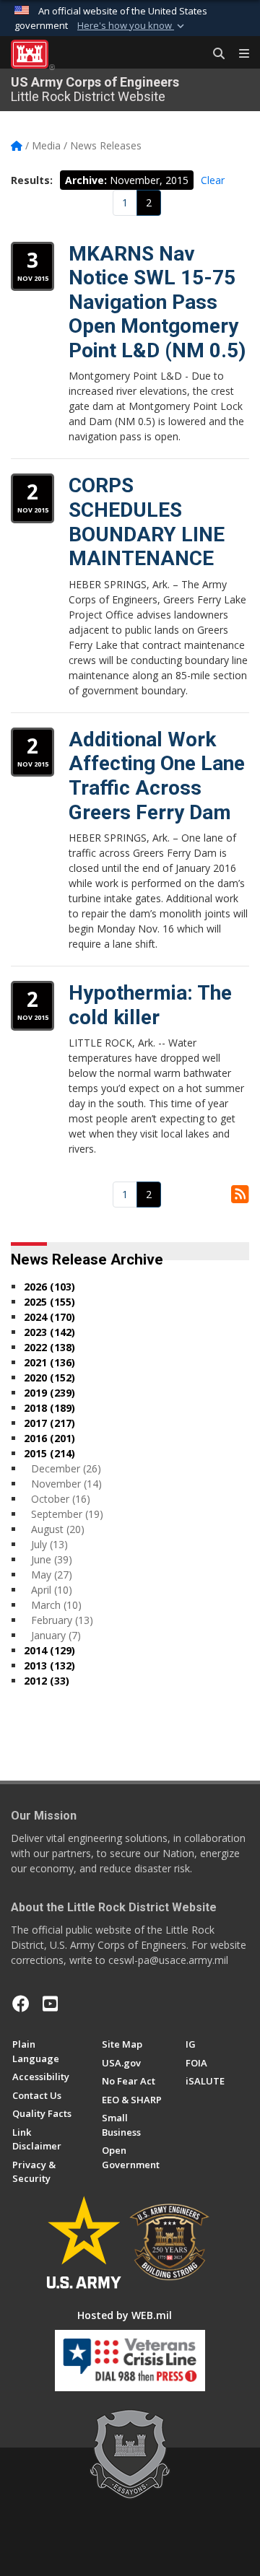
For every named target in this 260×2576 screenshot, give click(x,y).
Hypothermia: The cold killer (150, 1005)
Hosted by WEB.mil (125, 2315)
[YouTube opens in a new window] (50, 2004)
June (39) (52, 1559)
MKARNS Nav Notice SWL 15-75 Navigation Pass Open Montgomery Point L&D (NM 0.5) (157, 302)
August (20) (58, 1529)
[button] (132, 26)
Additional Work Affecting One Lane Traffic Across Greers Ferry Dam (157, 776)
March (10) (56, 1605)
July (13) (49, 1544)
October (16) (61, 1499)
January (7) (56, 1635)
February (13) (62, 1620)
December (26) (66, 1468)
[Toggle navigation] (238, 54)
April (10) (52, 1590)
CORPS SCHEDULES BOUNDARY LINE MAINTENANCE (147, 522)
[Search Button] (214, 54)
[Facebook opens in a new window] (21, 2004)
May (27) (52, 1575)
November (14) (66, 1484)
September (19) (67, 1514)
